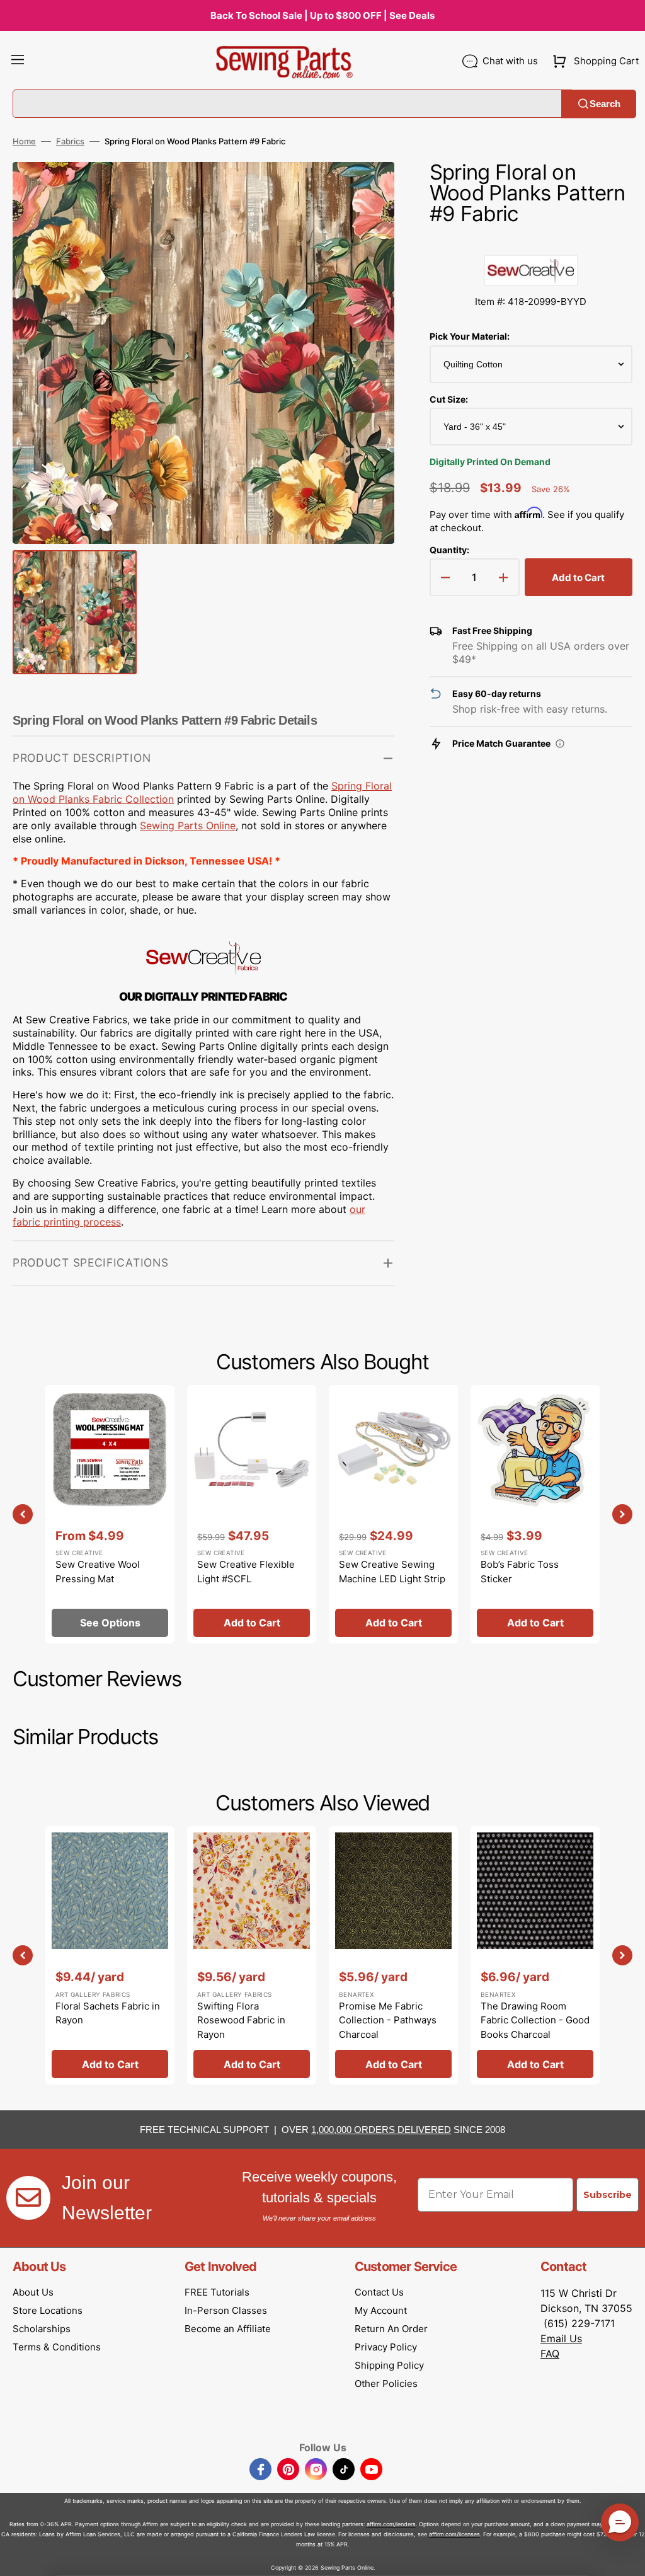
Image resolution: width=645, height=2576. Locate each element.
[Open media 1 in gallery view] (366, 190)
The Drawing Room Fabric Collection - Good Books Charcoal (535, 2020)
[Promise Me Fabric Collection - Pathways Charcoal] (393, 1955)
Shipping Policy (389, 2365)
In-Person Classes (226, 2310)
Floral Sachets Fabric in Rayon (108, 2013)
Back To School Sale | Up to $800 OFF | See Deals (322, 15)
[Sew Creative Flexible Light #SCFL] (252, 1514)
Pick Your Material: (470, 336)
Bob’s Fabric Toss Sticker (520, 1572)
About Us (33, 2292)
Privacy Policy (386, 2347)
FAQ (550, 2354)
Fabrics (70, 141)
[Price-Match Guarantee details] (560, 744)
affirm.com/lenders (391, 2524)
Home (24, 141)
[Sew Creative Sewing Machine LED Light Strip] (393, 1514)
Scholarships (42, 2329)
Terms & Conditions (57, 2347)
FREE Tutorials (217, 2292)
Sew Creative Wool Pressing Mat (98, 1572)
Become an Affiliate (228, 2329)
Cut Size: (449, 399)
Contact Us (379, 2292)
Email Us (561, 2338)
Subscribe (608, 2195)
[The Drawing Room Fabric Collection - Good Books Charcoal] (535, 1955)
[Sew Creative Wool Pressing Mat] (110, 1514)
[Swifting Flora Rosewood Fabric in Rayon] (252, 1955)
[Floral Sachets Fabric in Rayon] (110, 1955)
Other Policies (386, 2383)
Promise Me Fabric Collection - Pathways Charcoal (388, 2020)
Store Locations (48, 2310)
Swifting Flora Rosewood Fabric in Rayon (241, 2020)
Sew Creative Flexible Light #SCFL (246, 1572)
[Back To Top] (626, 2557)
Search (605, 104)
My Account (381, 2310)
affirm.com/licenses (454, 2534)
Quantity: (449, 550)
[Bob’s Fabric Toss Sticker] (535, 1514)
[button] (18, 61)
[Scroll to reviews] (531, 242)
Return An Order (391, 2329)
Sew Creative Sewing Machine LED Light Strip (392, 1572)
